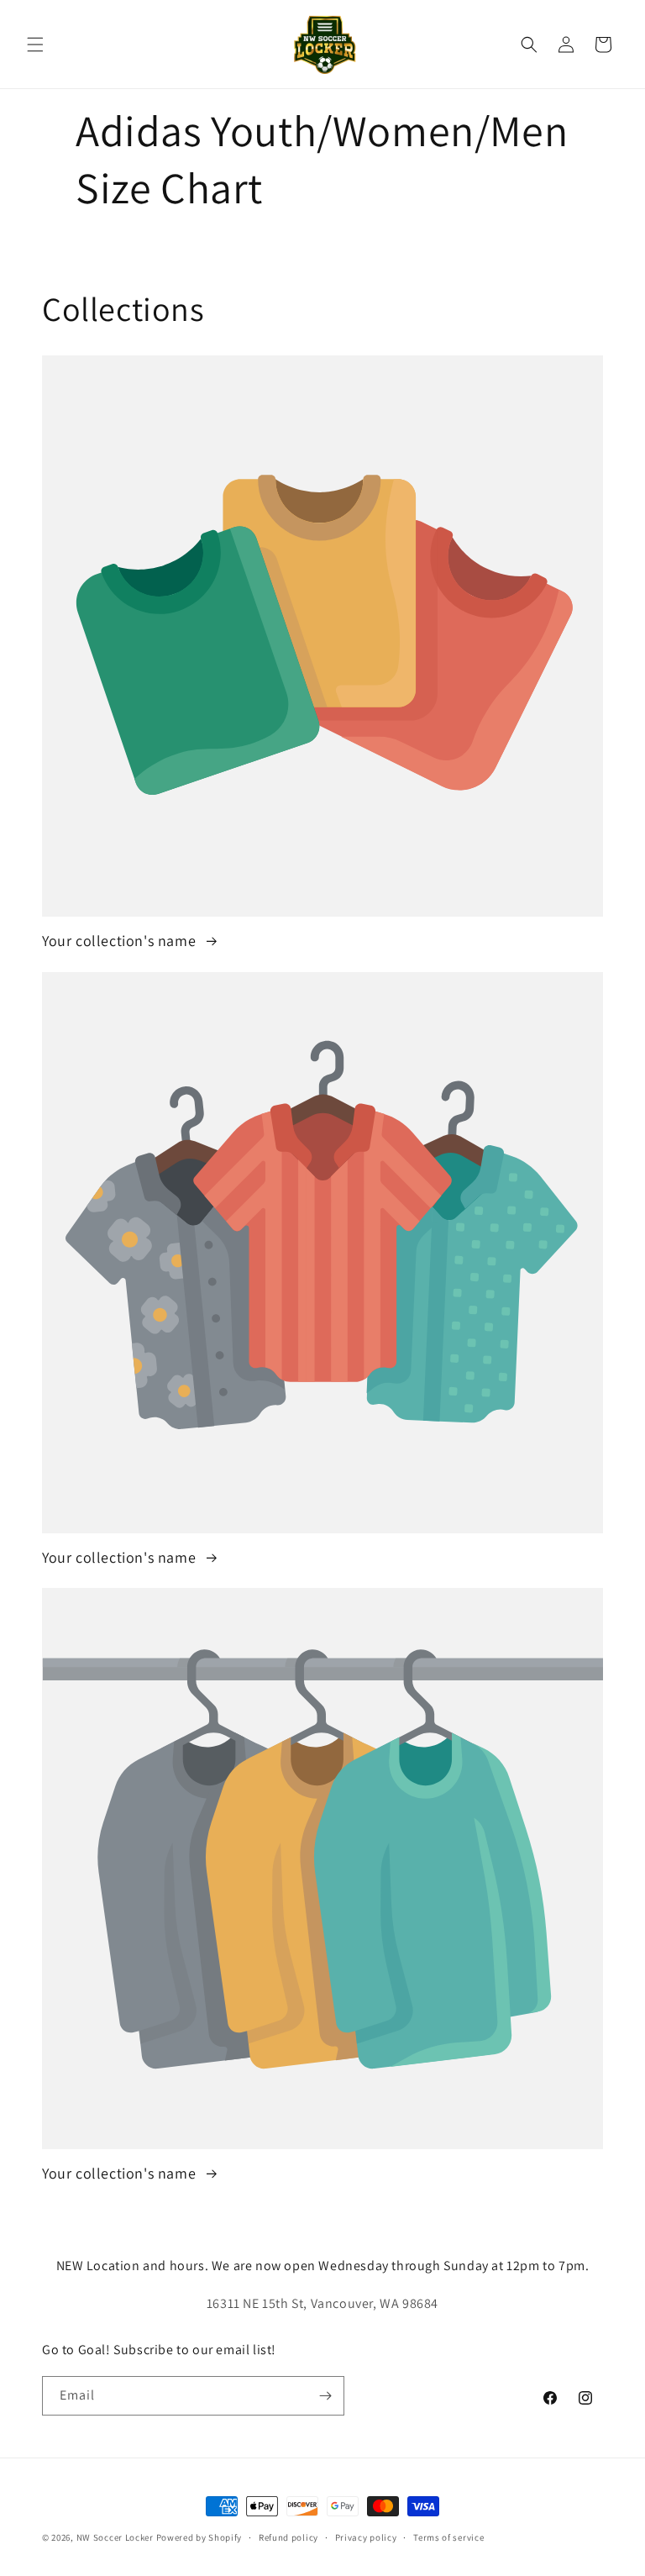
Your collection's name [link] (121, 941)
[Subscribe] (325, 2396)
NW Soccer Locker (115, 2537)
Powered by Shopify (199, 2537)
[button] (35, 45)
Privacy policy (366, 2537)
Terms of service (448, 2537)
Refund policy (288, 2537)
